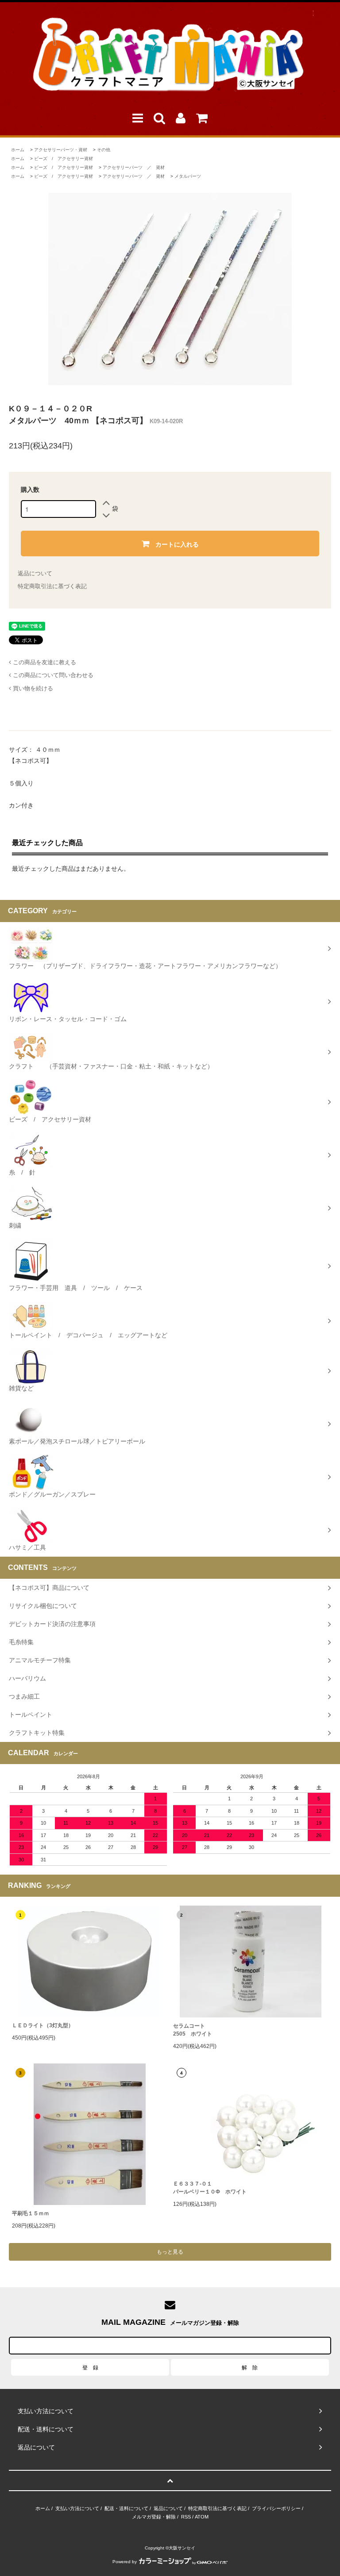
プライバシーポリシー (276, 2508)
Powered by (125, 2562)
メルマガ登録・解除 (154, 2517)
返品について (35, 573)
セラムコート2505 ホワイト (193, 2030)
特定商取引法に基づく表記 (52, 586)
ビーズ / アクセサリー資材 (64, 159)
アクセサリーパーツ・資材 (61, 150)
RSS (186, 2517)
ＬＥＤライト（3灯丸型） (43, 2025)
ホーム (18, 150)
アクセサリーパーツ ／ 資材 (134, 167)
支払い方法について (77, 2508)
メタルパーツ (188, 176)
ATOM (202, 2517)
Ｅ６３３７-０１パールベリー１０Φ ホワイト (210, 2188)
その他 (104, 150)
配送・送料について (126, 2508)
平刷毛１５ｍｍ (31, 2213)
